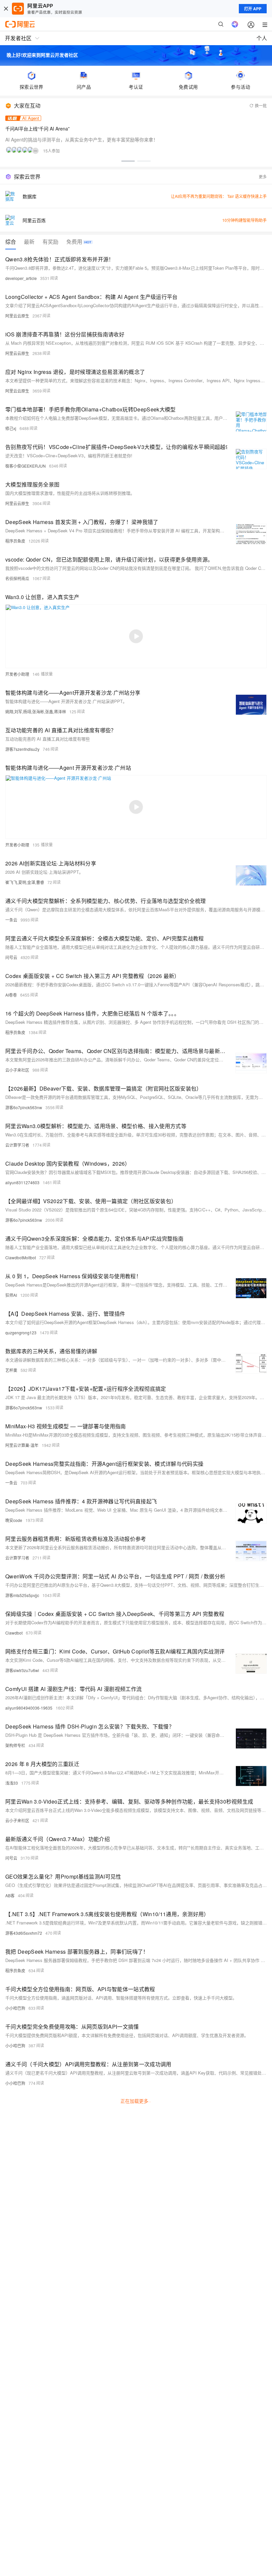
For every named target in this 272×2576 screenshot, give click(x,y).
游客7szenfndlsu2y (22, 749)
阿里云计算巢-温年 (22, 1445)
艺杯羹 (11, 1370)
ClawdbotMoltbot (21, 1257)
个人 (262, 38)
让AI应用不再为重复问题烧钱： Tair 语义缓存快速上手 (219, 196)
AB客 (10, 1895)
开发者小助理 (17, 674)
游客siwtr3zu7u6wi (22, 1670)
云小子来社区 (17, 1070)
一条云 (11, 920)
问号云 (11, 957)
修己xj (11, 428)
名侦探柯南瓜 (17, 578)
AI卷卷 (11, 995)
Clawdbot (14, 1633)
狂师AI (11, 1295)
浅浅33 (12, 1783)
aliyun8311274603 (22, 1182)
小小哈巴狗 (15, 2008)
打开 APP (253, 9)
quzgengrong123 (21, 1332)
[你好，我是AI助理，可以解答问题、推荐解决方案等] (235, 24)
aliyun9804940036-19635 (29, 1708)
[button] (128, 161)
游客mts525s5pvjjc (22, 1595)
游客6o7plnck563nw (24, 1107)
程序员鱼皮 (15, 541)
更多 (263, 177)
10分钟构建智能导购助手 (244, 220)
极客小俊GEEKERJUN (26, 466)
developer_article (21, 278)
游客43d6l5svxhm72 (24, 1933)
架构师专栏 (15, 1745)
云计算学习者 (17, 1145)
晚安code (14, 1520)
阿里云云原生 (17, 316)
